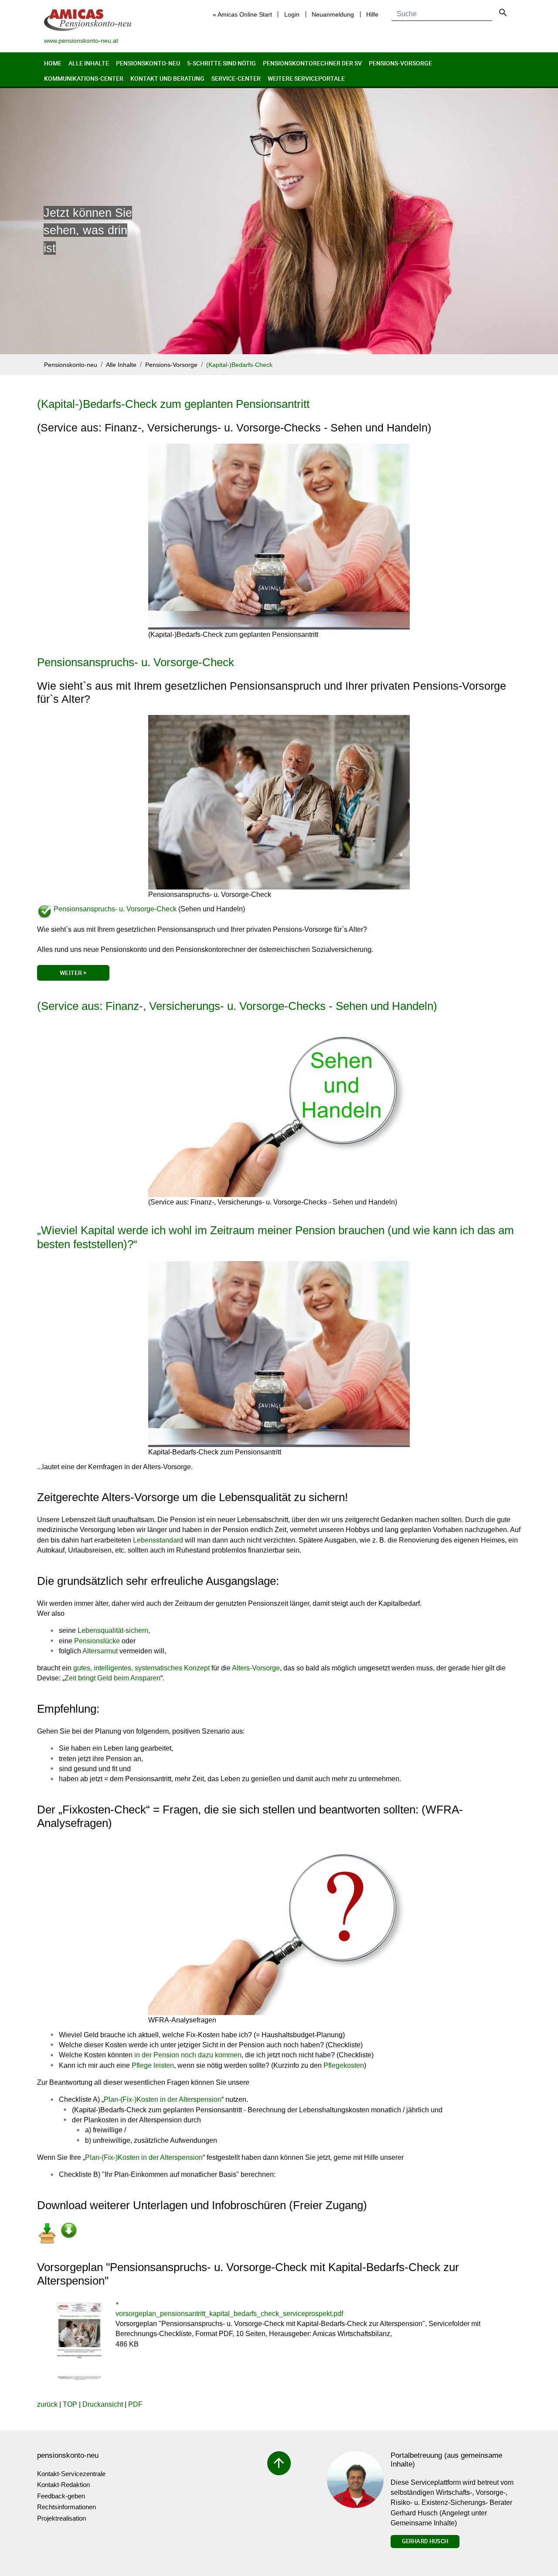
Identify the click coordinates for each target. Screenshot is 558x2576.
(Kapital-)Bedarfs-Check (239, 365)
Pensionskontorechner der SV (312, 63)
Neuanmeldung (333, 14)
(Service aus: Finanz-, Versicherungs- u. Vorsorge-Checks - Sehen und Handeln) (237, 1006)
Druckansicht (103, 2404)
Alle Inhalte (89, 63)
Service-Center (236, 78)
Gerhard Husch (425, 2541)
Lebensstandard (158, 1540)
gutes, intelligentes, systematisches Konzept (141, 1668)
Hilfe (372, 14)
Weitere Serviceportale (306, 78)
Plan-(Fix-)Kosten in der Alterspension (163, 2099)
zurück (47, 2404)
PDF (135, 2404)
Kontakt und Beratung (167, 78)
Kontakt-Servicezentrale (71, 2474)
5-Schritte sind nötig (221, 63)
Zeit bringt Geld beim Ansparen (112, 1678)
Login (292, 14)
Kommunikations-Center (84, 78)
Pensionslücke (97, 1641)
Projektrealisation (61, 2518)
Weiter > (73, 973)
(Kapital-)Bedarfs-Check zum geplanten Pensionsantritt (173, 404)
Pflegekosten (344, 2065)
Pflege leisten (153, 2065)
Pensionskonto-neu (148, 63)
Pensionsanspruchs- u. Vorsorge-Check (136, 662)
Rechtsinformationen (66, 2507)
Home (53, 63)
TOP (70, 2404)
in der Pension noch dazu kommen (188, 2055)
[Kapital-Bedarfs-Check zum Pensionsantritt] (279, 1354)
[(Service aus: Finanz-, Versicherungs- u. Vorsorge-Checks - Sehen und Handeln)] (279, 1110)
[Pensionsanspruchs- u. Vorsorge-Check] (279, 802)
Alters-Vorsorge (256, 1668)
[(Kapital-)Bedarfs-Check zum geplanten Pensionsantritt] (279, 537)
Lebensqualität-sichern (113, 1630)
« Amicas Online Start (242, 14)
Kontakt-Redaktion (63, 2485)
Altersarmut (100, 1651)
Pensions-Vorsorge (400, 63)
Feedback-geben (61, 2496)
